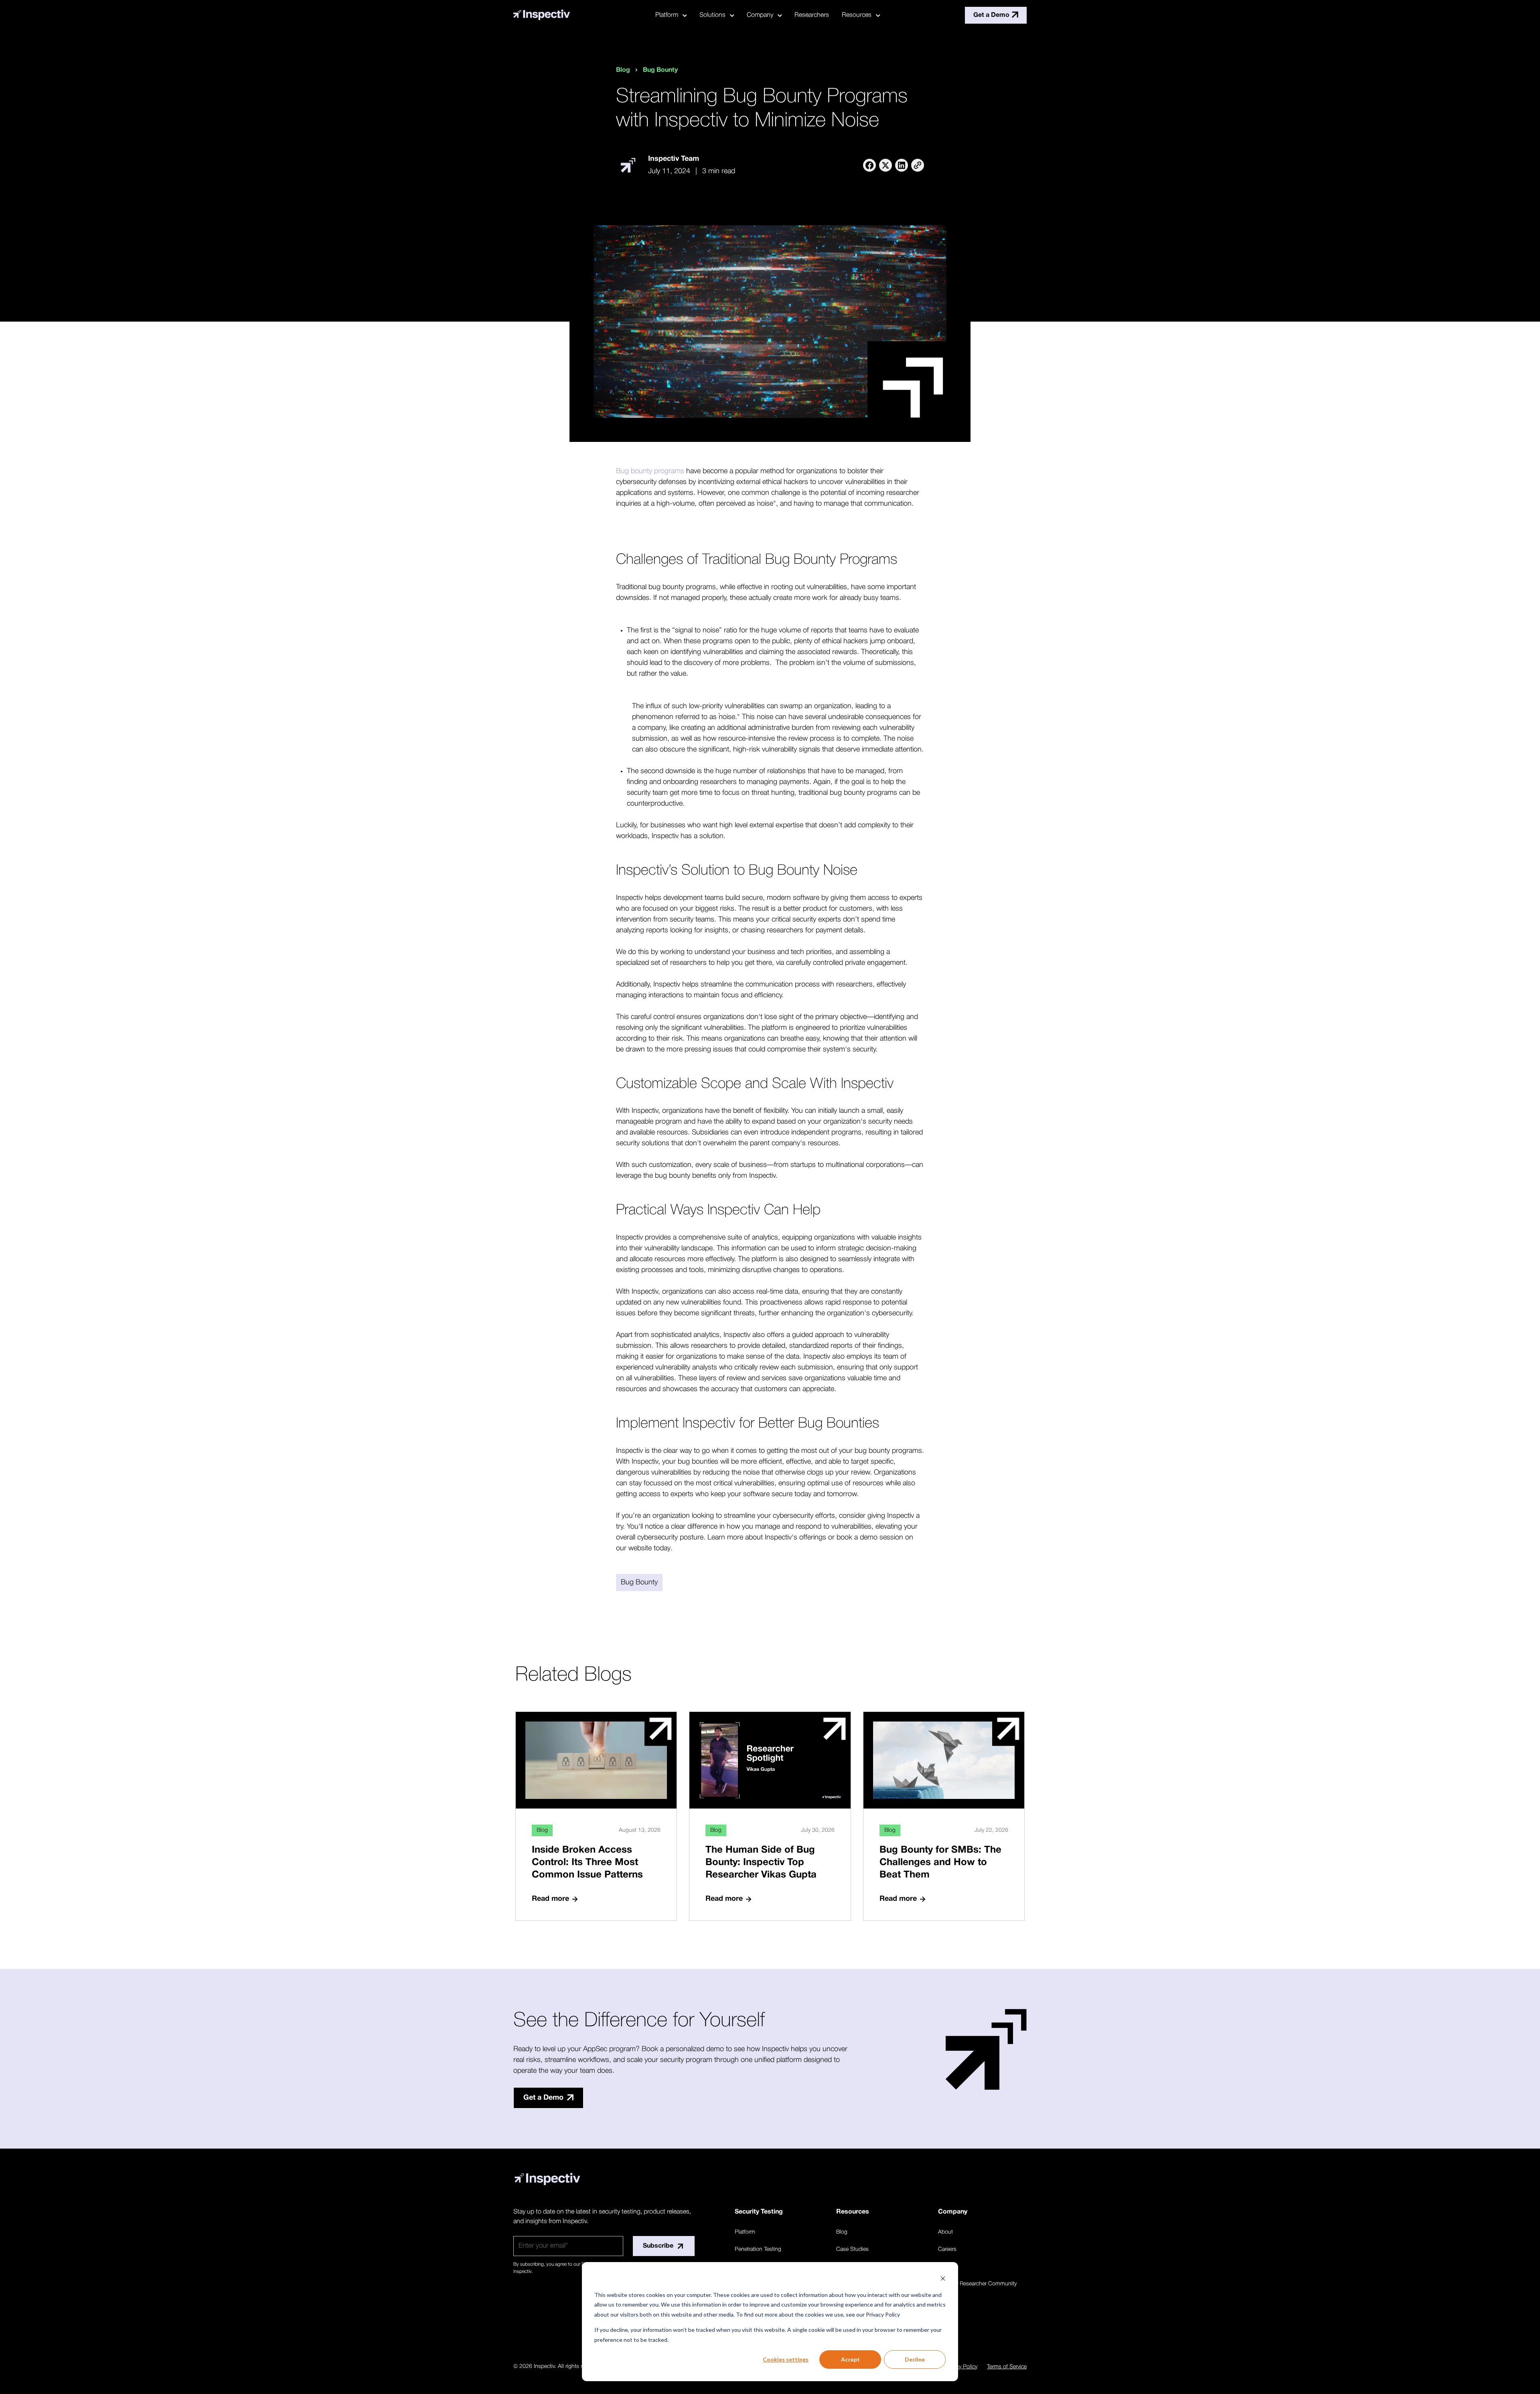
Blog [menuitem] (842, 2232)
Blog (623, 70)
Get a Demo (991, 15)
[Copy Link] (918, 165)
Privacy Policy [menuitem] (961, 2367)
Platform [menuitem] (667, 15)
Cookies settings (786, 2359)
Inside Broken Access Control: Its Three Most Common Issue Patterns (587, 1863)
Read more (550, 1899)
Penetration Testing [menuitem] (758, 2249)
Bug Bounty (660, 70)
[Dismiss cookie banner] (943, 2280)
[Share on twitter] (885, 165)
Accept (850, 2359)
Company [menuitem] (760, 15)
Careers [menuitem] (947, 2249)
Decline (915, 2359)
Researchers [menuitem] (812, 15)
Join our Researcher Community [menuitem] (977, 2284)
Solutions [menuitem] (712, 15)
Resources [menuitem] (857, 15)
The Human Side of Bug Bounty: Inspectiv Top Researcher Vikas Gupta (761, 1863)
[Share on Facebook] (869, 165)
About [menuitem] (945, 2232)
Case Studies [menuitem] (852, 2249)
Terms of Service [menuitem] (1007, 2367)
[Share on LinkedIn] (902, 165)
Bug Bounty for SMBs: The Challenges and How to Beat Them (940, 1863)
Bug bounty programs (650, 471)
